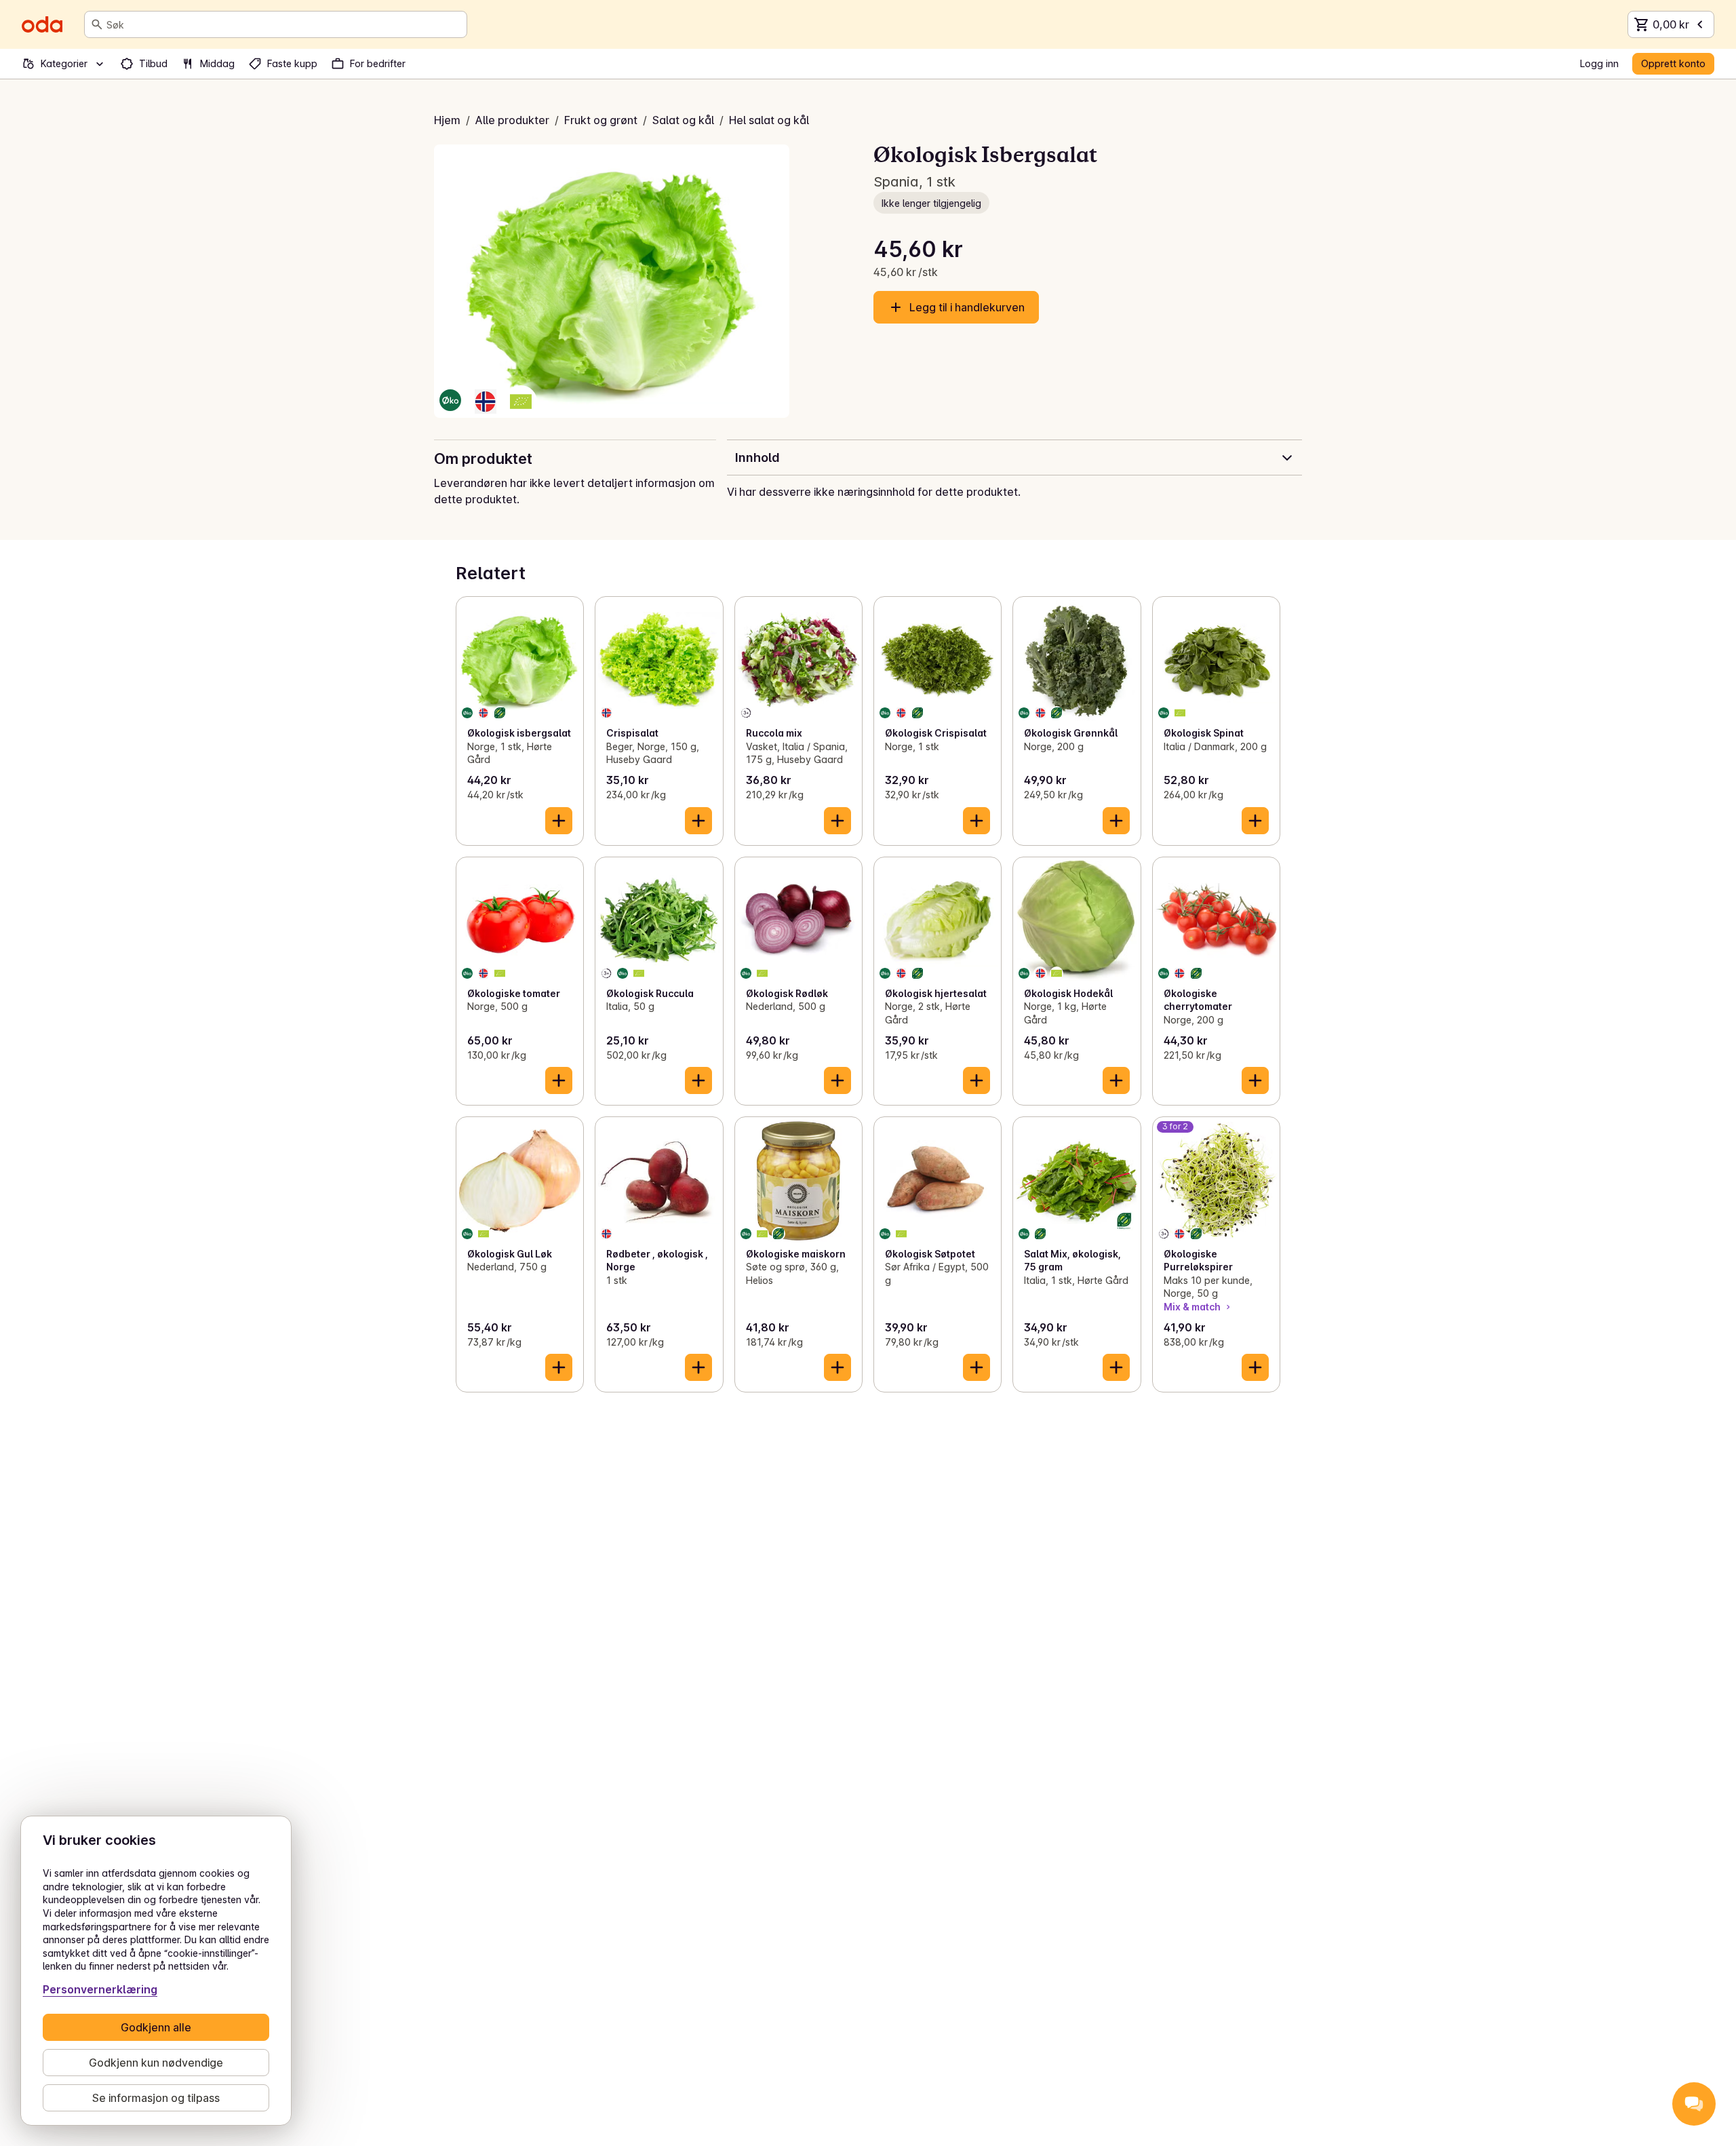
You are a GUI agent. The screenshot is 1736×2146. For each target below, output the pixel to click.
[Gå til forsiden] (42, 24)
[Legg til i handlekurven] (559, 821)
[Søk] (97, 24)
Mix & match (1192, 1307)
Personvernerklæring (100, 1989)
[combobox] (284, 24)
